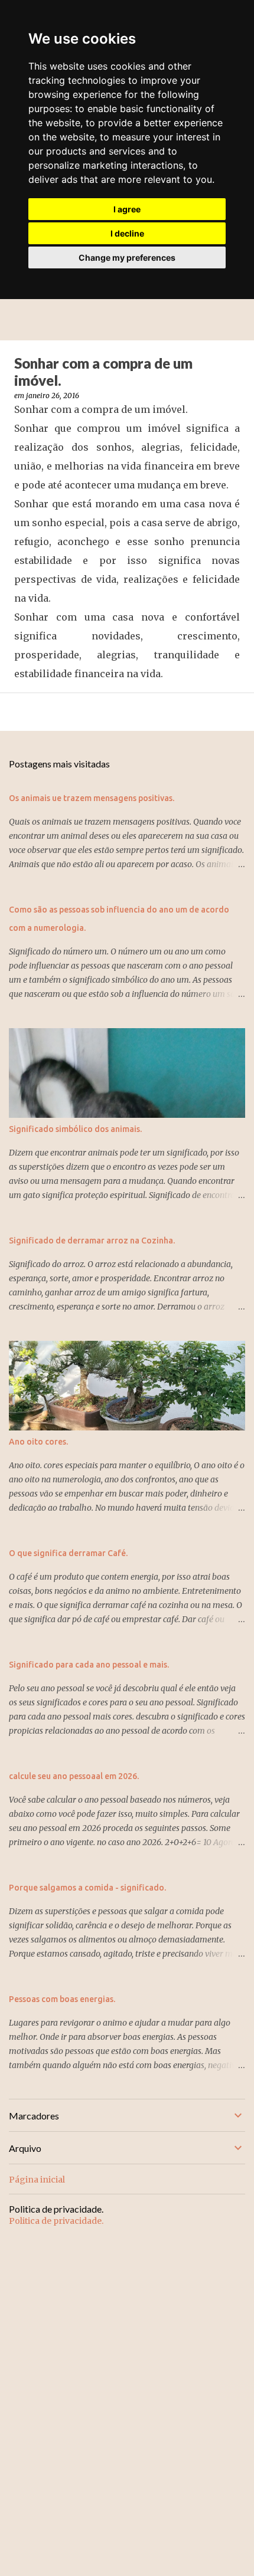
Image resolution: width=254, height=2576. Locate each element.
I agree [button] (127, 209)
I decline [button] (127, 233)
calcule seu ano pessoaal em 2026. (74, 1776)
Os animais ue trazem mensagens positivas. (92, 798)
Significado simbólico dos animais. (75, 1129)
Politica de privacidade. (56, 2221)
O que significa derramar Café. (68, 1553)
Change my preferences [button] (127, 257)
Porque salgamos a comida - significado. (87, 1888)
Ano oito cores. (38, 1442)
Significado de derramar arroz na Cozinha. (92, 1241)
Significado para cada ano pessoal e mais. (89, 1665)
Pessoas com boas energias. (62, 1999)
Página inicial (37, 2180)
